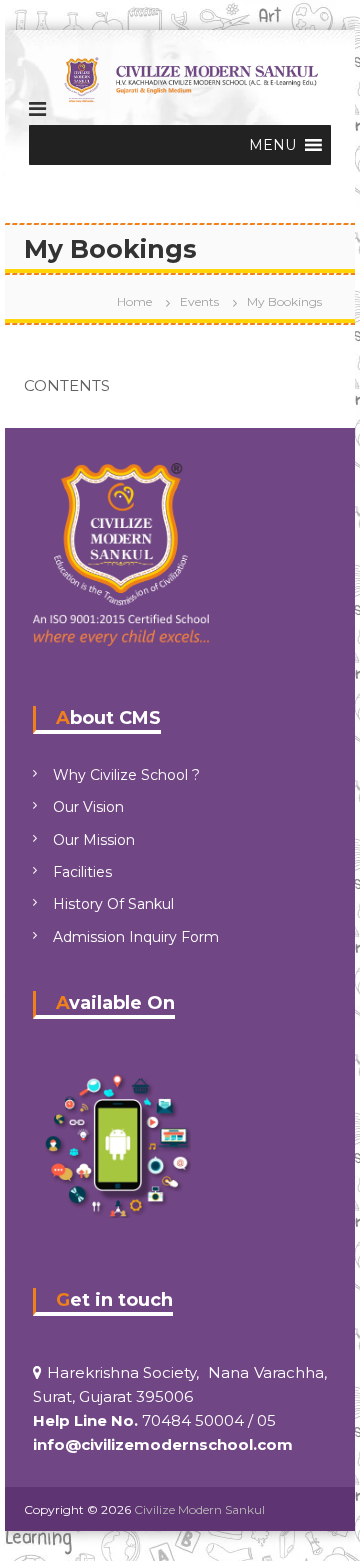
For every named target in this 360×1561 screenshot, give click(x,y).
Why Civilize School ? (126, 775)
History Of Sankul (113, 904)
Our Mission (94, 840)
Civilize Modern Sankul (199, 1509)
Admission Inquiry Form (136, 937)
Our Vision (88, 807)
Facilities (82, 872)
